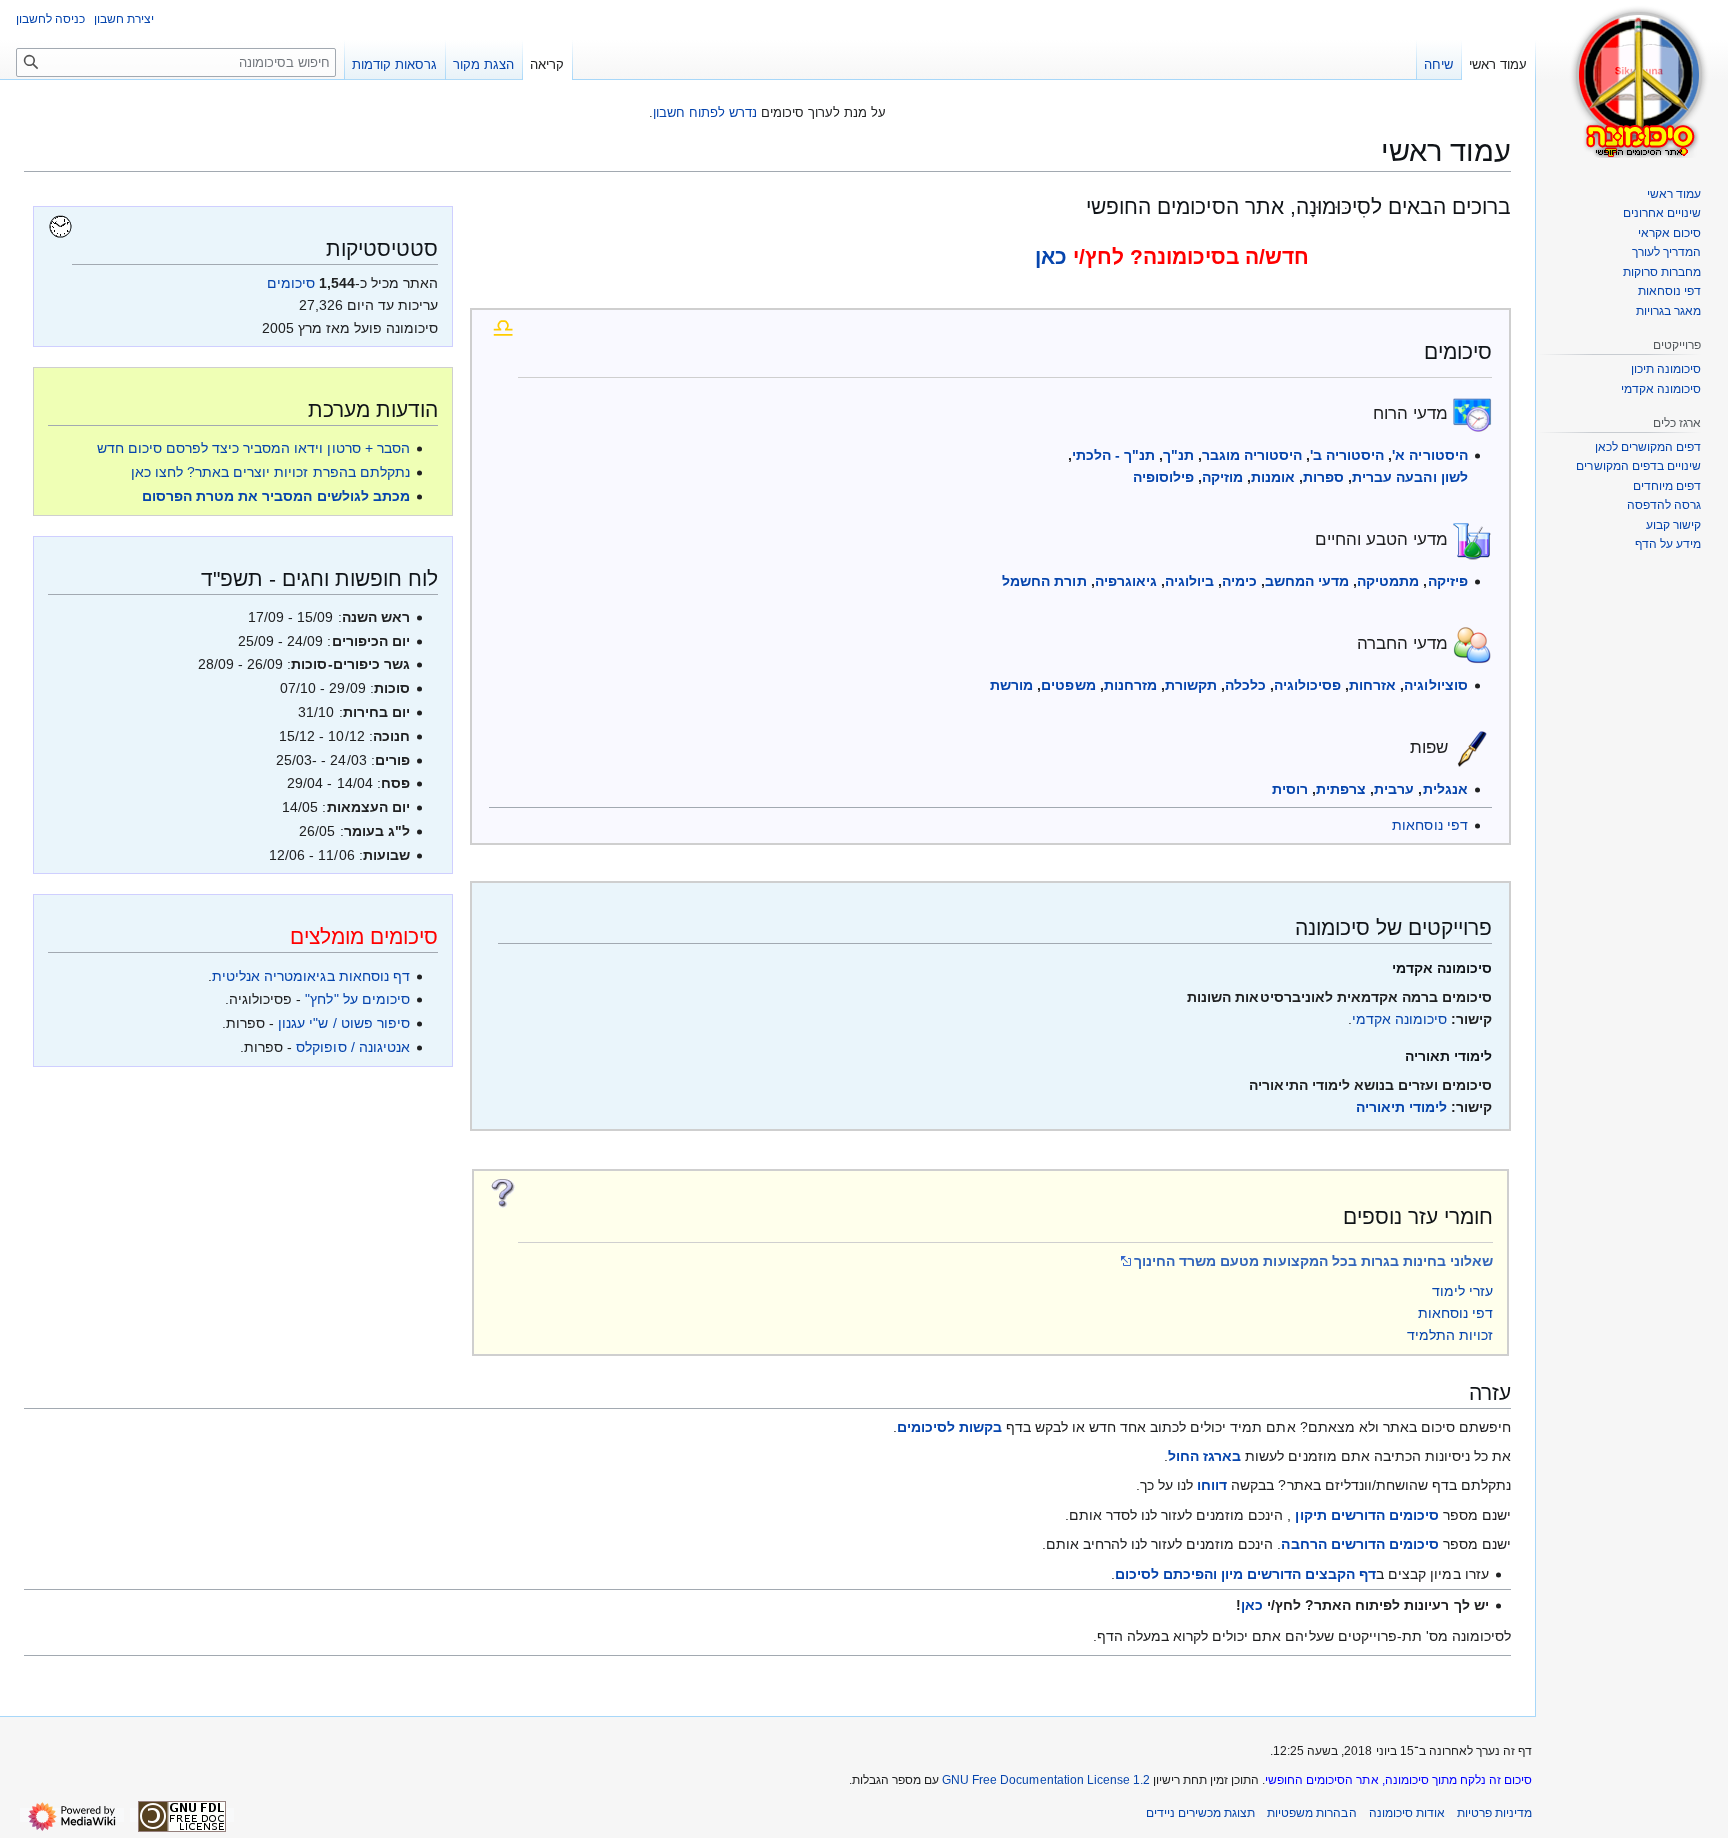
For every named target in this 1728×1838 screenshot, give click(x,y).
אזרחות (1372, 685)
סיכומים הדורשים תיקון (1366, 1515)
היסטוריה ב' (1347, 455)
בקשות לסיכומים (949, 1427)
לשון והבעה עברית (1409, 477)
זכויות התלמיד (1450, 1335)
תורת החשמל (1044, 581)
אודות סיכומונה (1407, 1813)
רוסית (1290, 789)
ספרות (1323, 477)
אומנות (1273, 477)
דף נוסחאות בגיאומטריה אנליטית (310, 976)
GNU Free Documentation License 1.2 (1046, 1780)
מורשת (1011, 685)
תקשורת (1191, 685)
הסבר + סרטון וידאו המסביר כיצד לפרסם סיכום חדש (253, 448)
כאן (1051, 256)
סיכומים (291, 283)
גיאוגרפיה (1126, 581)
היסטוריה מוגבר (1252, 455)
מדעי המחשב (1307, 581)
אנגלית (1445, 789)
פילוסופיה (1163, 477)
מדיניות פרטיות (1494, 1813)
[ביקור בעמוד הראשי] (1640, 80)
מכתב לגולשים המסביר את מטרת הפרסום (276, 496)
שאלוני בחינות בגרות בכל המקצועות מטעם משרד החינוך (1313, 1261)
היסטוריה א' (1429, 455)
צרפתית (1341, 789)
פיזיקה (1448, 581)
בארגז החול (1204, 1456)
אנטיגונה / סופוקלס (352, 1047)
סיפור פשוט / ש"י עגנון (343, 1023)
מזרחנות (1130, 685)
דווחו (1212, 1485)
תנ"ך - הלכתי (1113, 455)
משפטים (1068, 685)
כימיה (1239, 581)
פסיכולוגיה (1307, 685)
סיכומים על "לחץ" (357, 999)
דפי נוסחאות (1429, 825)
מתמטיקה (1388, 581)
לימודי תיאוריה (1401, 1107)
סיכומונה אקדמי (1399, 1019)
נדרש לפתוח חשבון (705, 112)
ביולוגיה (1189, 581)
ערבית (1394, 789)
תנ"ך (1178, 455)
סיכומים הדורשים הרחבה (1359, 1544)
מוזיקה (1222, 477)
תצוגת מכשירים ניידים (1200, 1813)
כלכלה (1245, 685)
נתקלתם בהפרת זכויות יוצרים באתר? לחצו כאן (270, 472)
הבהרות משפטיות (1311, 1813)
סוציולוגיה (1435, 685)
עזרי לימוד (1462, 1291)
